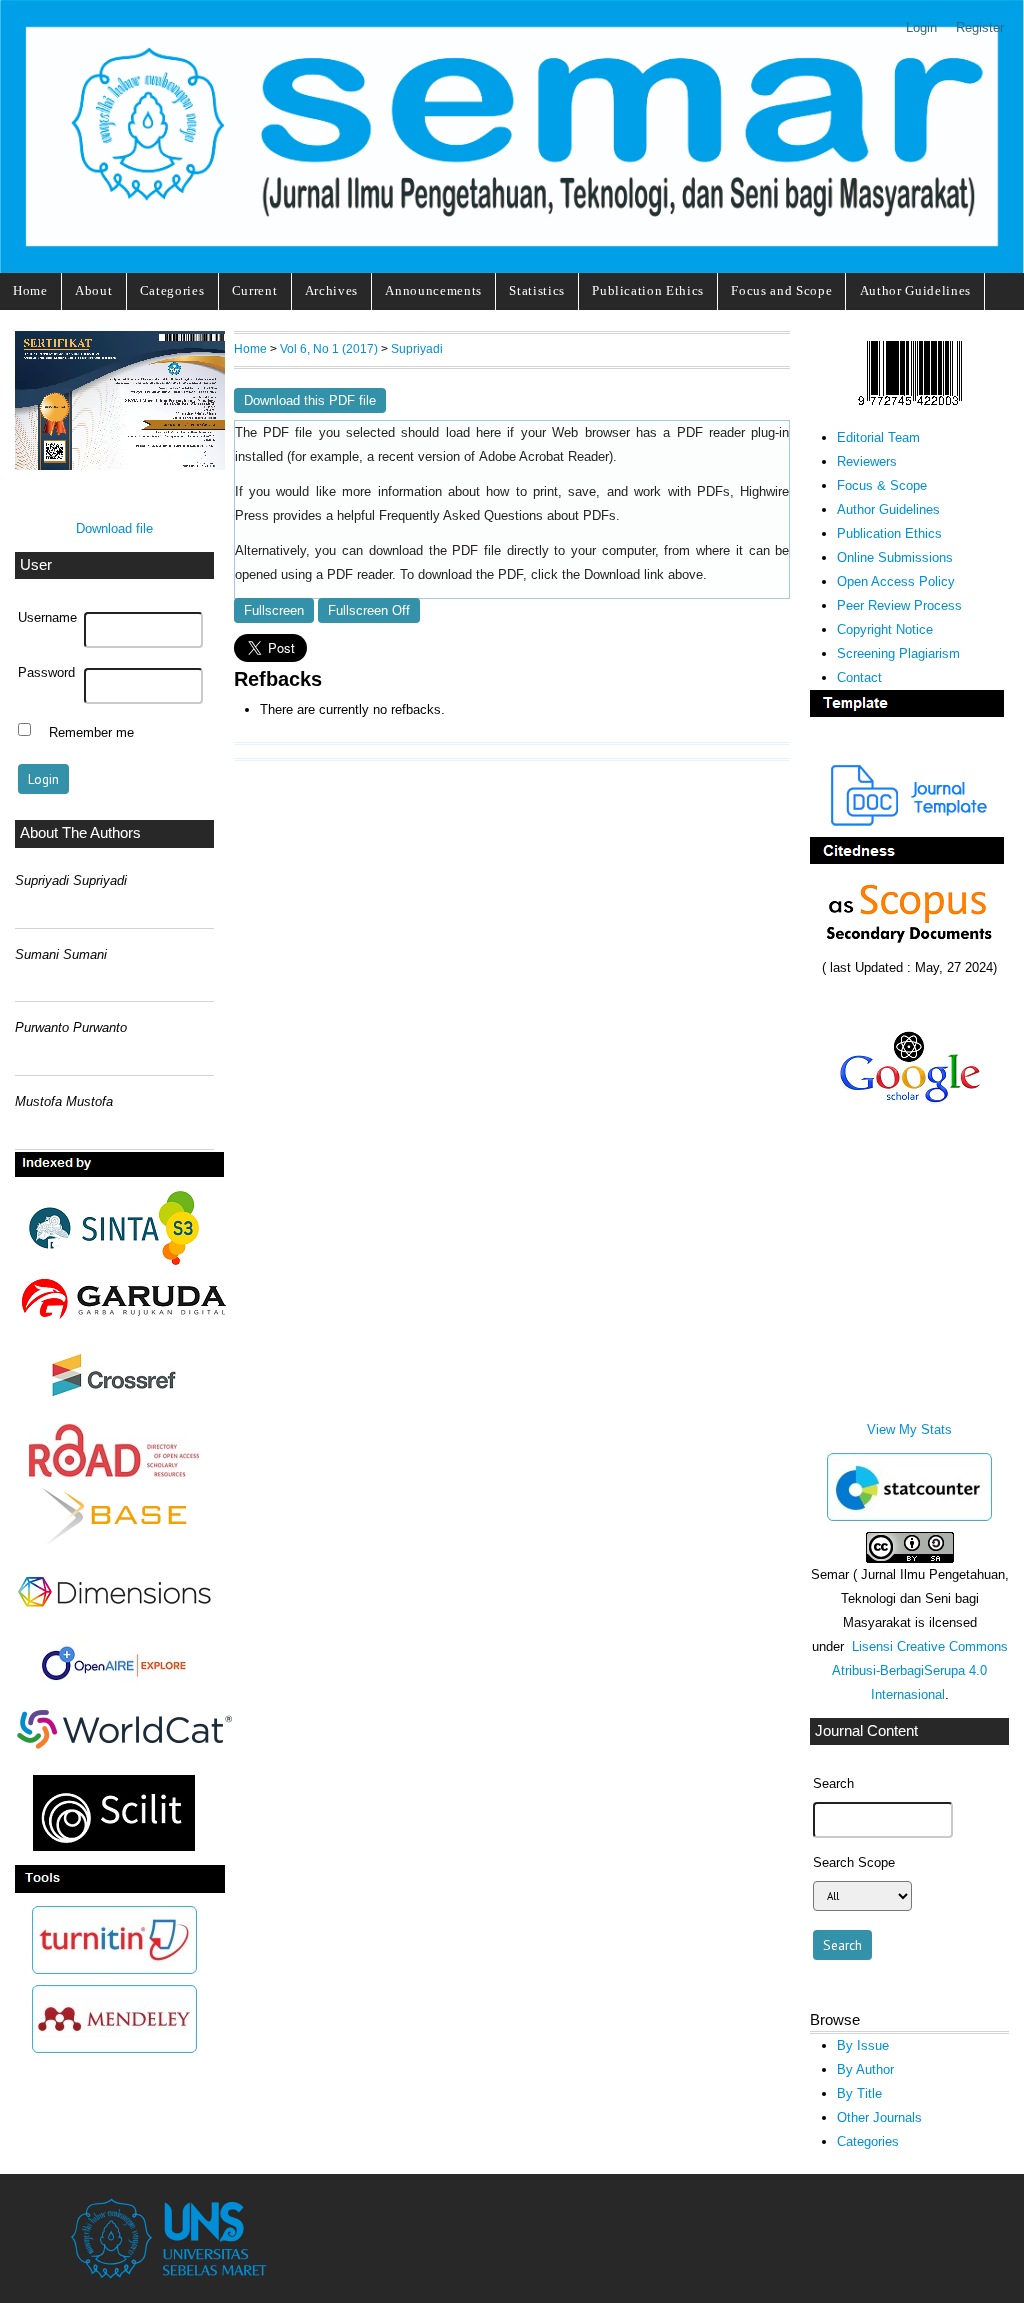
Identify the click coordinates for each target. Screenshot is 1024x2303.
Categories (172, 290)
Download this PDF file (310, 400)
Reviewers (867, 461)
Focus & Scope (882, 485)
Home (30, 290)
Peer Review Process (899, 605)
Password (46, 673)
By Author (865, 2069)
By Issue (863, 2045)
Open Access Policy (896, 581)
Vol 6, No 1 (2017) (329, 348)
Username (47, 618)
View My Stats (909, 1429)
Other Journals (879, 2117)
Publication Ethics (648, 290)
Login (921, 27)
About (93, 290)
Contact (859, 677)
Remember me (91, 732)
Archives (331, 290)
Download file (114, 528)
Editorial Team (878, 437)
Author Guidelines (915, 290)
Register (980, 27)
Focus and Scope (781, 290)
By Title (859, 2093)
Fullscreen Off (369, 610)
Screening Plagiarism (898, 653)
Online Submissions (895, 557)
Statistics (537, 290)
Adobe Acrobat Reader (544, 457)
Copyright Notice (885, 629)
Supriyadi (417, 348)
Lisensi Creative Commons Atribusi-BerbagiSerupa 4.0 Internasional (920, 1670)
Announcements (433, 290)
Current (255, 290)
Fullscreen (274, 610)
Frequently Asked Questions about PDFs (497, 516)
